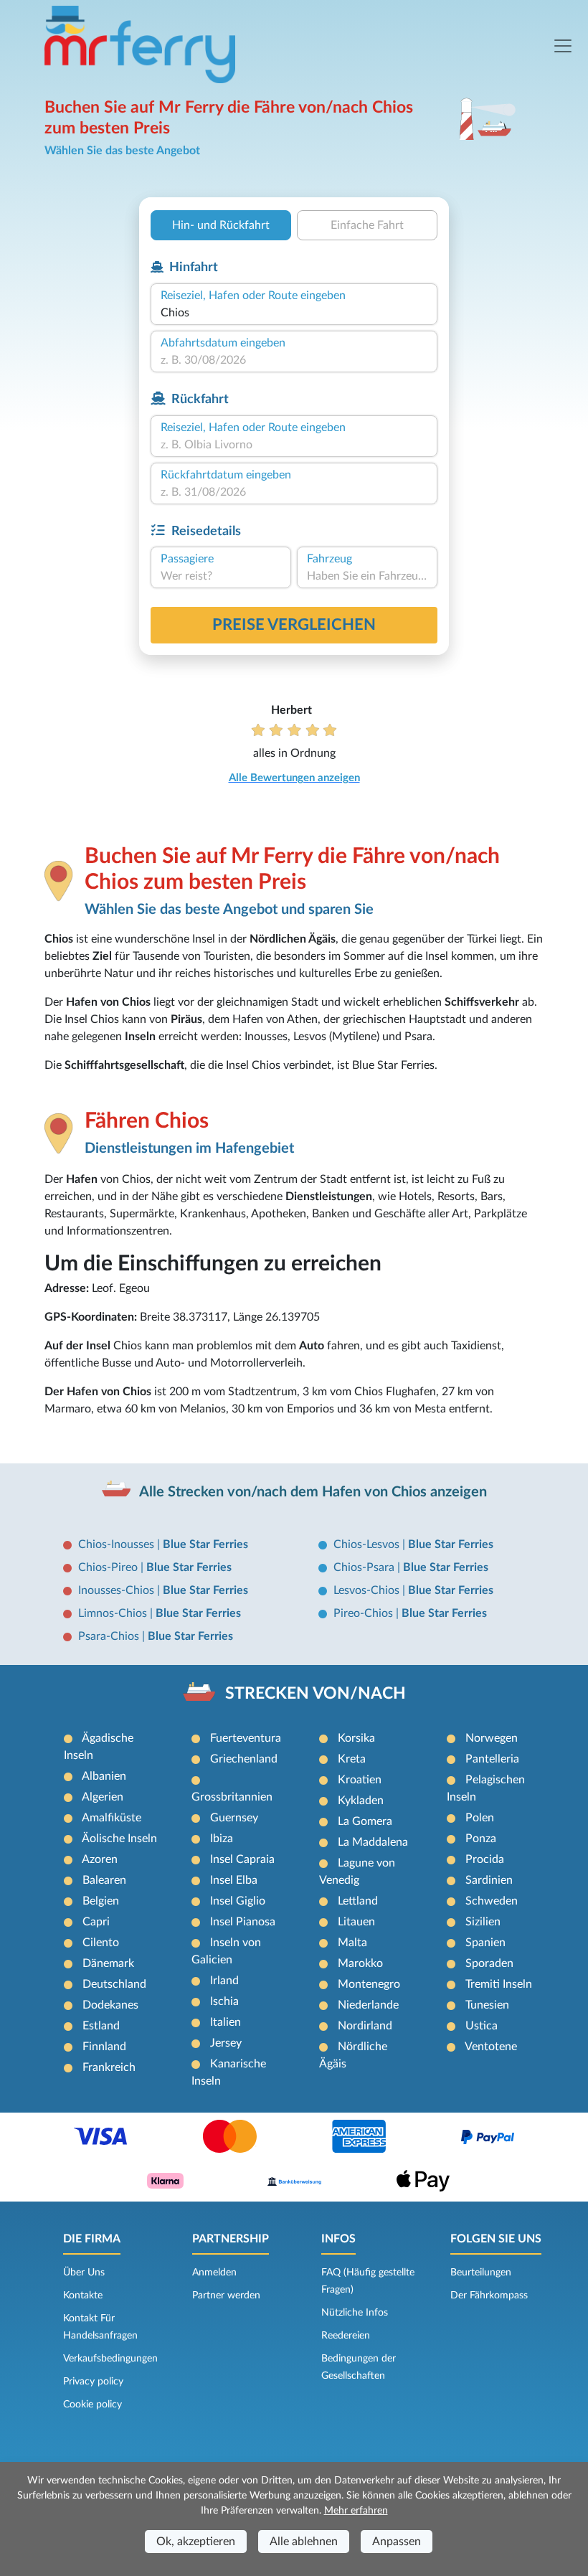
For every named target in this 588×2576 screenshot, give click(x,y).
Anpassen (397, 2542)
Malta (352, 1943)
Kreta (352, 1759)
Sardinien (489, 1880)
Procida (485, 1859)
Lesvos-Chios (368, 1590)
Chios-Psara (365, 1567)
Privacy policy (93, 2382)
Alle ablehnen (304, 2542)
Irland (224, 1981)
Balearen (104, 1880)
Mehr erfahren (356, 2511)
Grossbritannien (232, 1797)
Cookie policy (93, 2405)
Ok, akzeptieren (196, 2542)
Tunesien (487, 2005)
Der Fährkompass (489, 2296)
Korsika (356, 1738)
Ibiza (222, 1839)
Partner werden (226, 2296)
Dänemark (108, 1963)
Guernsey (234, 1818)
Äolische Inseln (119, 1839)
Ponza (481, 1839)
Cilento (101, 1943)
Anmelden (214, 2273)
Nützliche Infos (355, 2313)
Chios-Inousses (118, 1544)
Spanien (485, 1943)
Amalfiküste (112, 1818)
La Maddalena (373, 1842)
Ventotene (491, 2047)
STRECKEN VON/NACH (316, 1694)
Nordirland (365, 2026)
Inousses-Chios (118, 1590)
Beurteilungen (481, 2273)
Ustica (482, 2026)
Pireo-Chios (365, 1613)
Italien (226, 2022)
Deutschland (114, 1984)
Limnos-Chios (114, 1613)
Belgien (101, 1901)
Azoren (100, 1859)
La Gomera (365, 1821)
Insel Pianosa (243, 1922)
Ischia (224, 2001)
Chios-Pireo (109, 1567)
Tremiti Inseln (499, 1984)
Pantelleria (492, 1759)
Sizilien (483, 1922)
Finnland (104, 2047)
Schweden (492, 1901)
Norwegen (492, 1738)
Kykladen (361, 1801)
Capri (96, 1922)
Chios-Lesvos (368, 1544)
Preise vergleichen (294, 625)
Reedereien (346, 2336)
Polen (480, 1818)
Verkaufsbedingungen (110, 2359)
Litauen (356, 1922)
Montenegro (369, 1984)
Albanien (104, 1776)
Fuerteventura (246, 1738)
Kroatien (360, 1780)
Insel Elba (234, 1880)
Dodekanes (110, 2005)
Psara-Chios (110, 1636)
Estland (101, 2026)
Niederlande (368, 2005)
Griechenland (244, 1759)
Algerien (103, 1797)
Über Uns (84, 2273)
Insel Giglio (238, 1901)
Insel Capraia (242, 1859)
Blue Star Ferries (205, 1544)
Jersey (226, 2043)
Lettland (358, 1901)
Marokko (360, 1963)
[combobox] (294, 313)
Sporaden (489, 1963)
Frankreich (109, 2067)
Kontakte (83, 2296)
